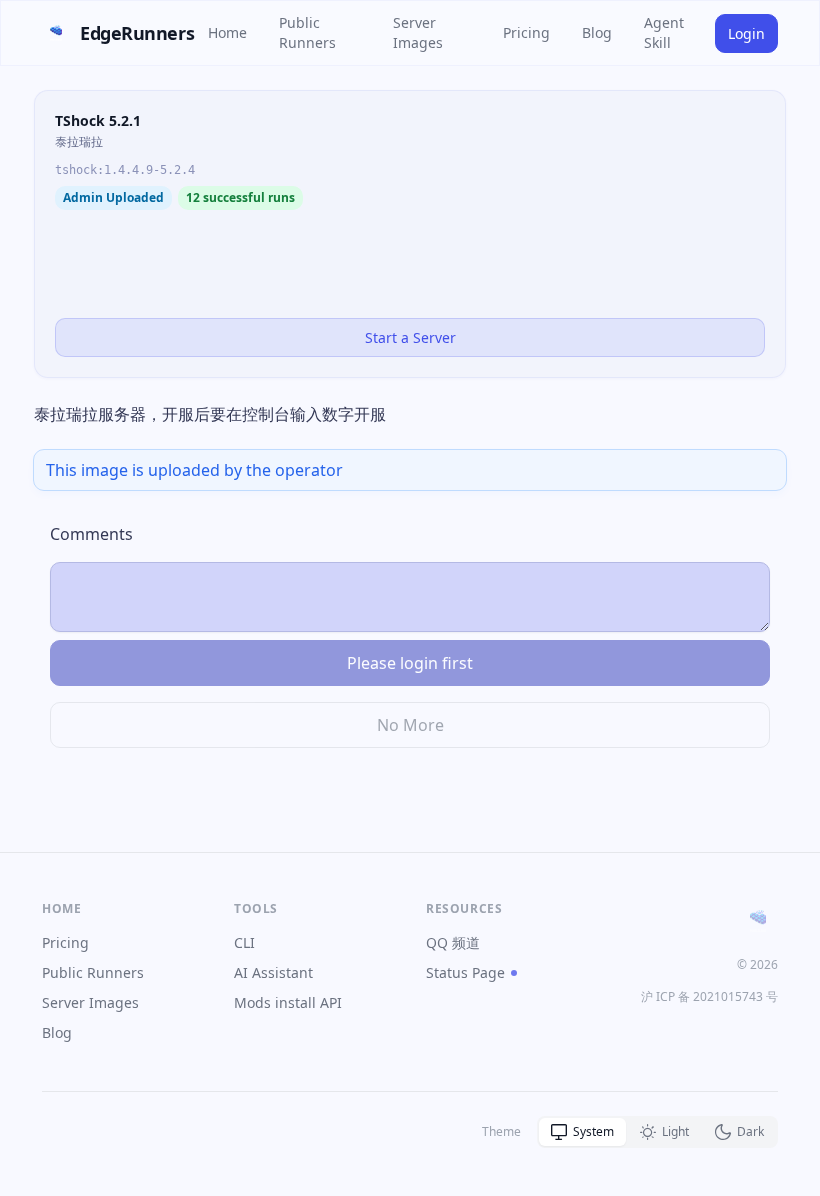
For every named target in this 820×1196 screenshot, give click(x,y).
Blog (597, 32)
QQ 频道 (453, 942)
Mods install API (288, 1002)
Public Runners (307, 32)
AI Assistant (273, 972)
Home (227, 32)
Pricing (526, 32)
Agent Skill (664, 32)
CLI (244, 942)
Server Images (418, 32)
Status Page (465, 972)
